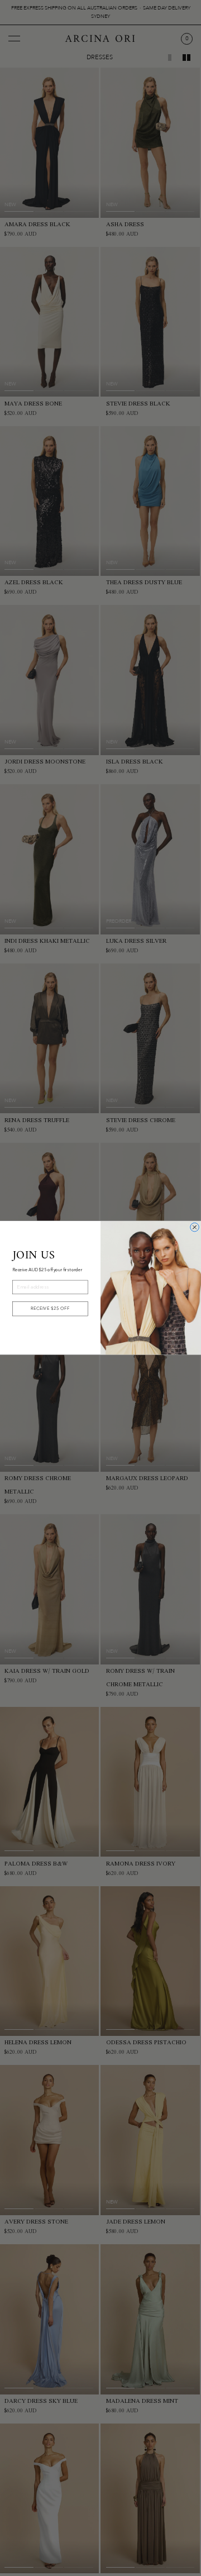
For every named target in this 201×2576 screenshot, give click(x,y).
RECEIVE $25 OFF (50, 1309)
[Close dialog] (195, 1228)
